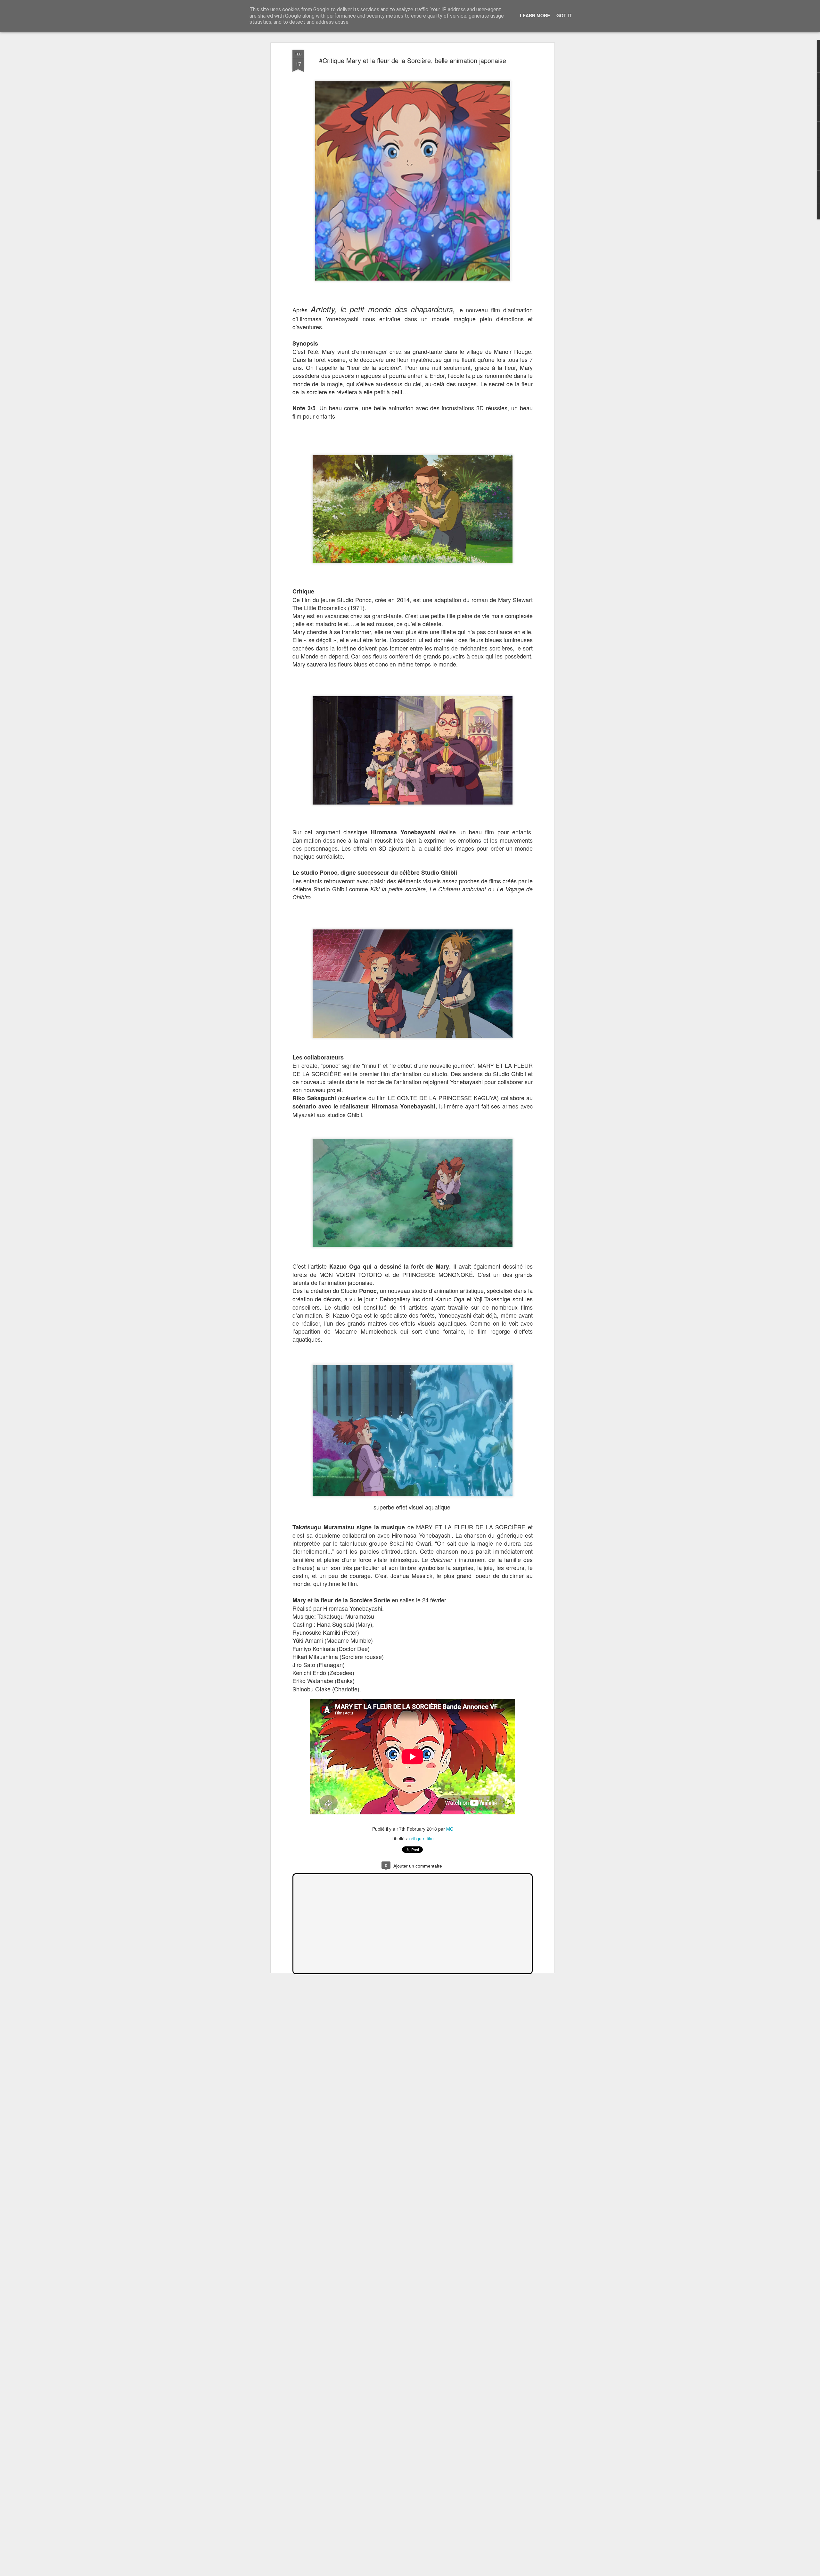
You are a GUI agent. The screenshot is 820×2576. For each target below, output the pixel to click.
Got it (564, 15)
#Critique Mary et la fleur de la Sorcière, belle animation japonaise (413, 60)
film (430, 1838)
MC (450, 1829)
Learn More (535, 15)
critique (417, 1838)
